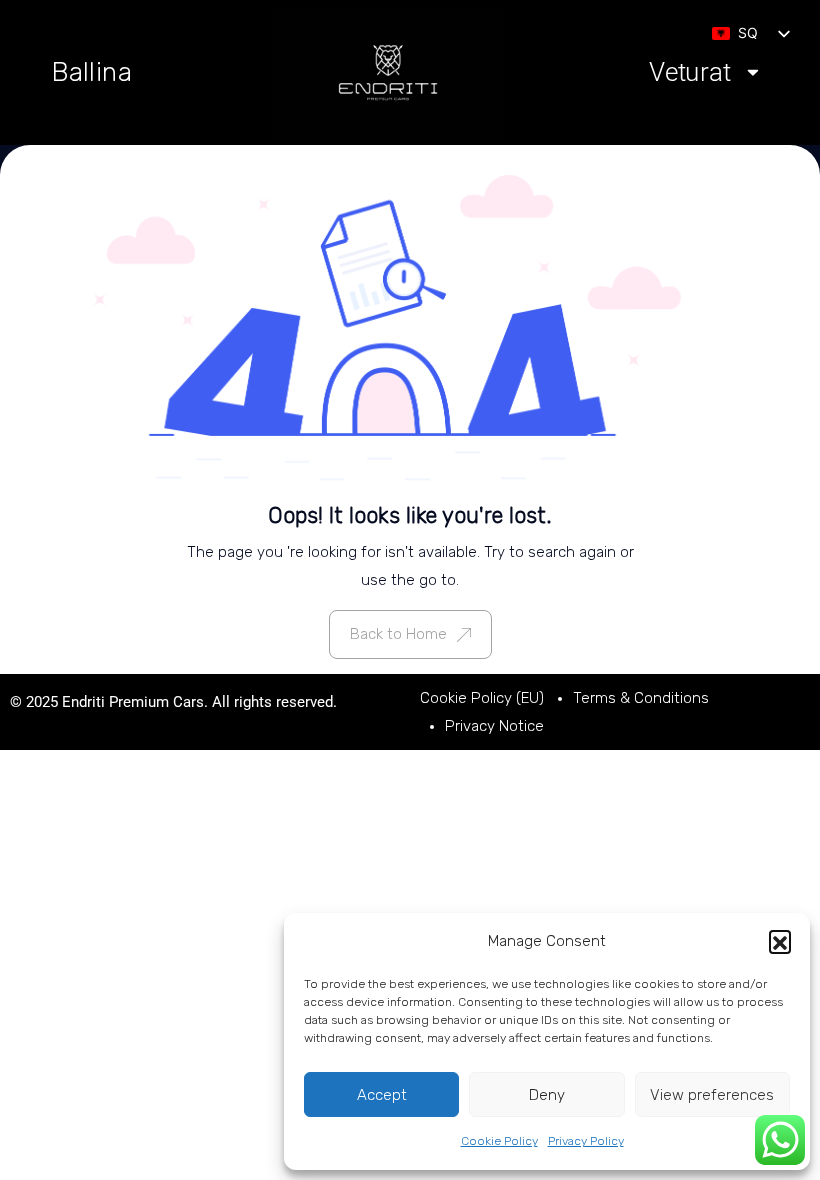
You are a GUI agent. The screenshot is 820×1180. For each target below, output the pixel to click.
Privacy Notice (494, 726)
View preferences (712, 1095)
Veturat (690, 72)
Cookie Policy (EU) (482, 698)
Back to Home (398, 634)
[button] (780, 941)
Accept (382, 1095)
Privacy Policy (586, 1141)
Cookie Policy (499, 1141)
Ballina (92, 71)
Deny (547, 1095)
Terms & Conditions (641, 698)
